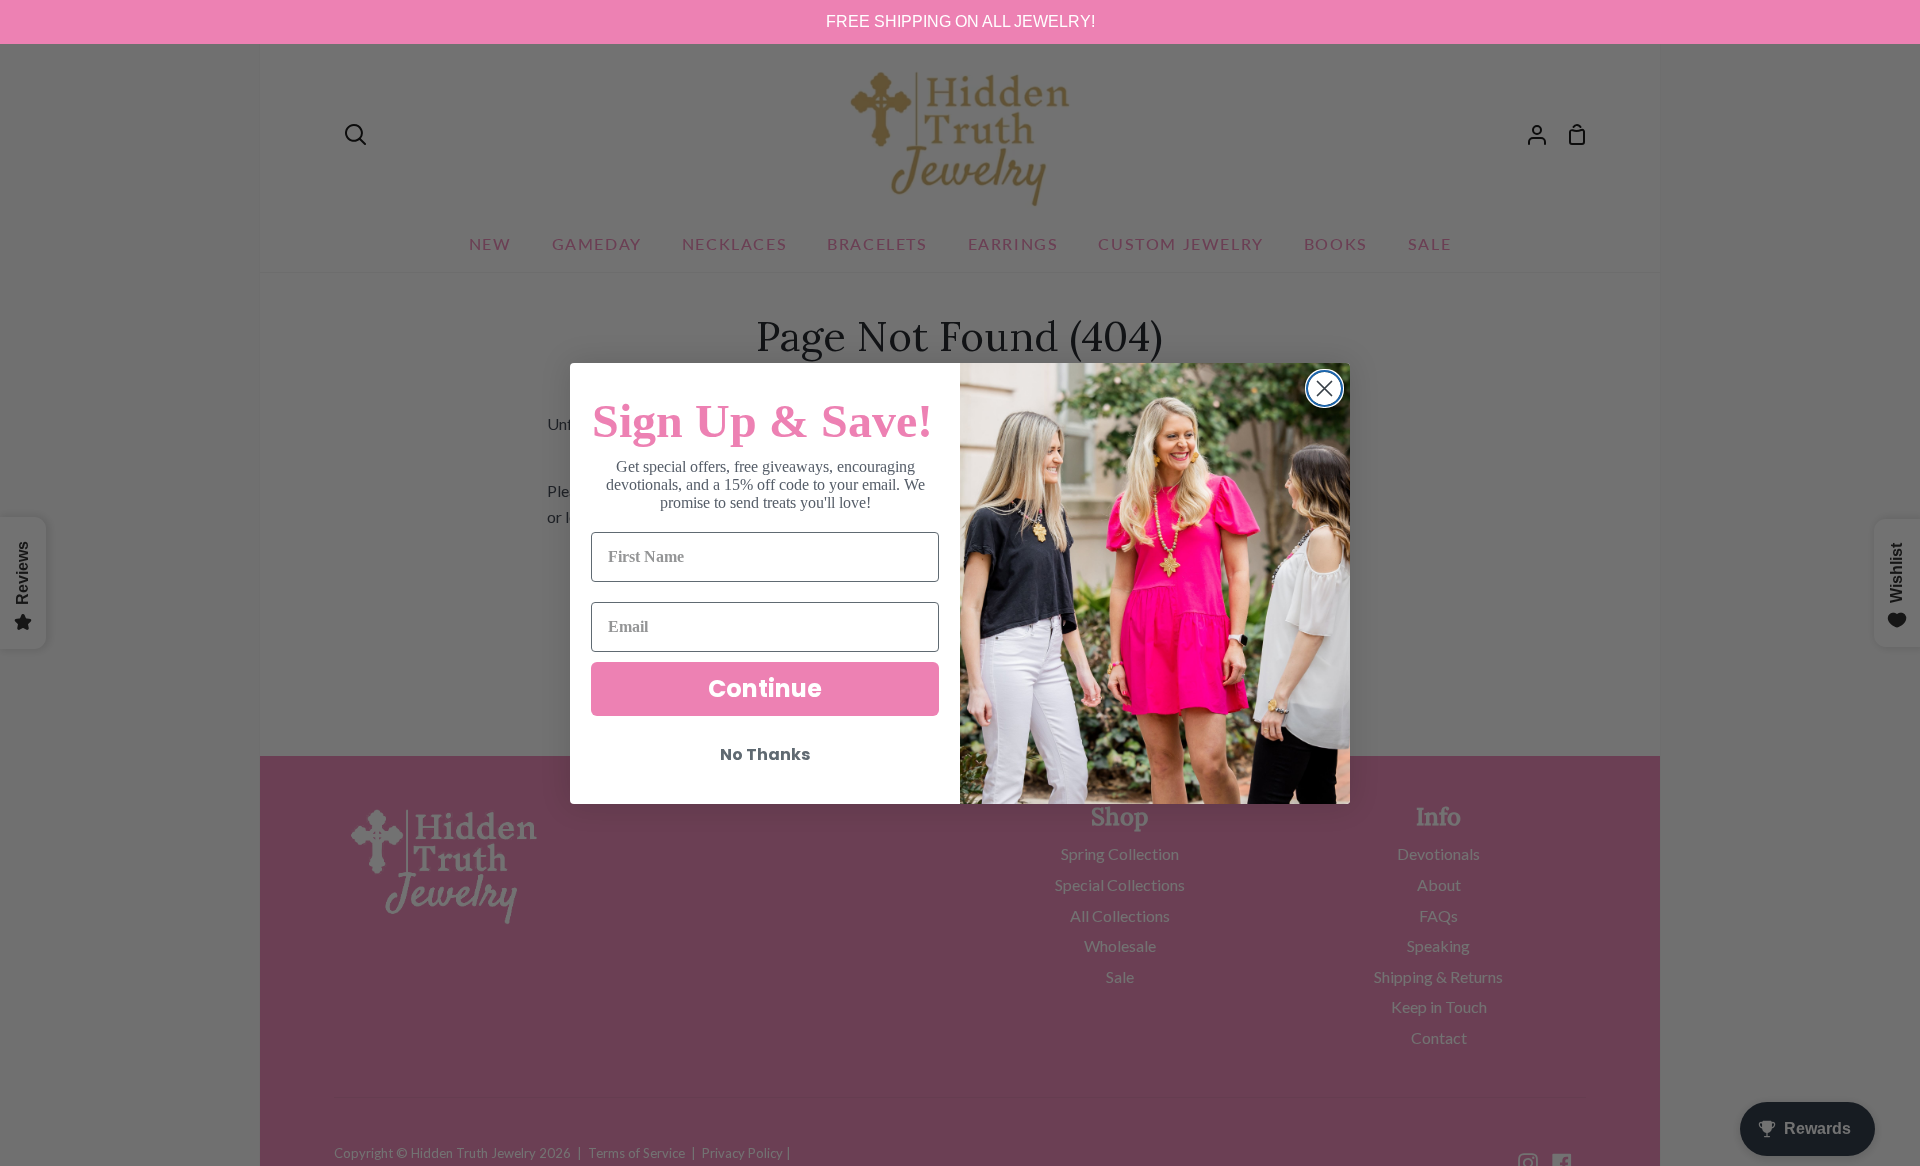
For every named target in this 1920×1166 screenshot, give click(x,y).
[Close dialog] (1324, 388)
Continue (765, 688)
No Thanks (765, 754)
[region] (960, 22)
